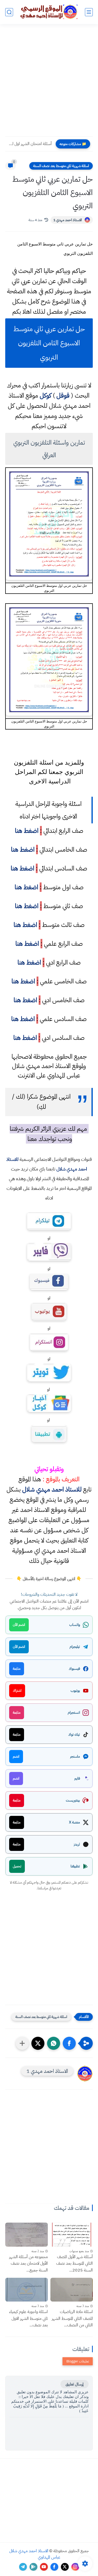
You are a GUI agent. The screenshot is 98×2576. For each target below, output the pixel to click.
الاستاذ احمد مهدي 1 (68, 220)
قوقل (63, 395)
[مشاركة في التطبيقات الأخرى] (22, 2043)
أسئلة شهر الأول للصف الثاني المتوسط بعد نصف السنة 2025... (74, 2264)
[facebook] (54, 2567)
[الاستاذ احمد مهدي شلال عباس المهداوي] (49, 12)
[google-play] (33, 2567)
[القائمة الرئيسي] (89, 12)
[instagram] (75, 2567)
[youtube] (44, 2567)
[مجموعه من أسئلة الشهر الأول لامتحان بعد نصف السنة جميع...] (27, 2234)
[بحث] (9, 12)
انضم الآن (19, 1625)
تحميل (17, 1866)
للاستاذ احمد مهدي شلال (52, 1489)
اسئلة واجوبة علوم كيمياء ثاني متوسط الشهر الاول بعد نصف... (28, 2318)
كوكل (45, 395)
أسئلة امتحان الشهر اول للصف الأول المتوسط (30, 144)
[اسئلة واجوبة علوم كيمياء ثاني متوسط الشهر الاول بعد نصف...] (27, 2290)
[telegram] (23, 2567)
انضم (16, 1756)
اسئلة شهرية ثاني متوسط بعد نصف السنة (61, 166)
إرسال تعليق (74, 2384)
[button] (69, 2043)
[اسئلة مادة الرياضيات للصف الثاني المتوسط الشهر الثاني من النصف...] (72, 2290)
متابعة (17, 1669)
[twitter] (65, 2567)
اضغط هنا (27, 831)
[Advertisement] (49, 84)
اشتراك (17, 1691)
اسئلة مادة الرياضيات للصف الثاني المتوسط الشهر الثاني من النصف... (72, 2318)
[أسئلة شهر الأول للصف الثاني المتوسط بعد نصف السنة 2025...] (72, 2234)
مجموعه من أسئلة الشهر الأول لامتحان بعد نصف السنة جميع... (28, 2264)
